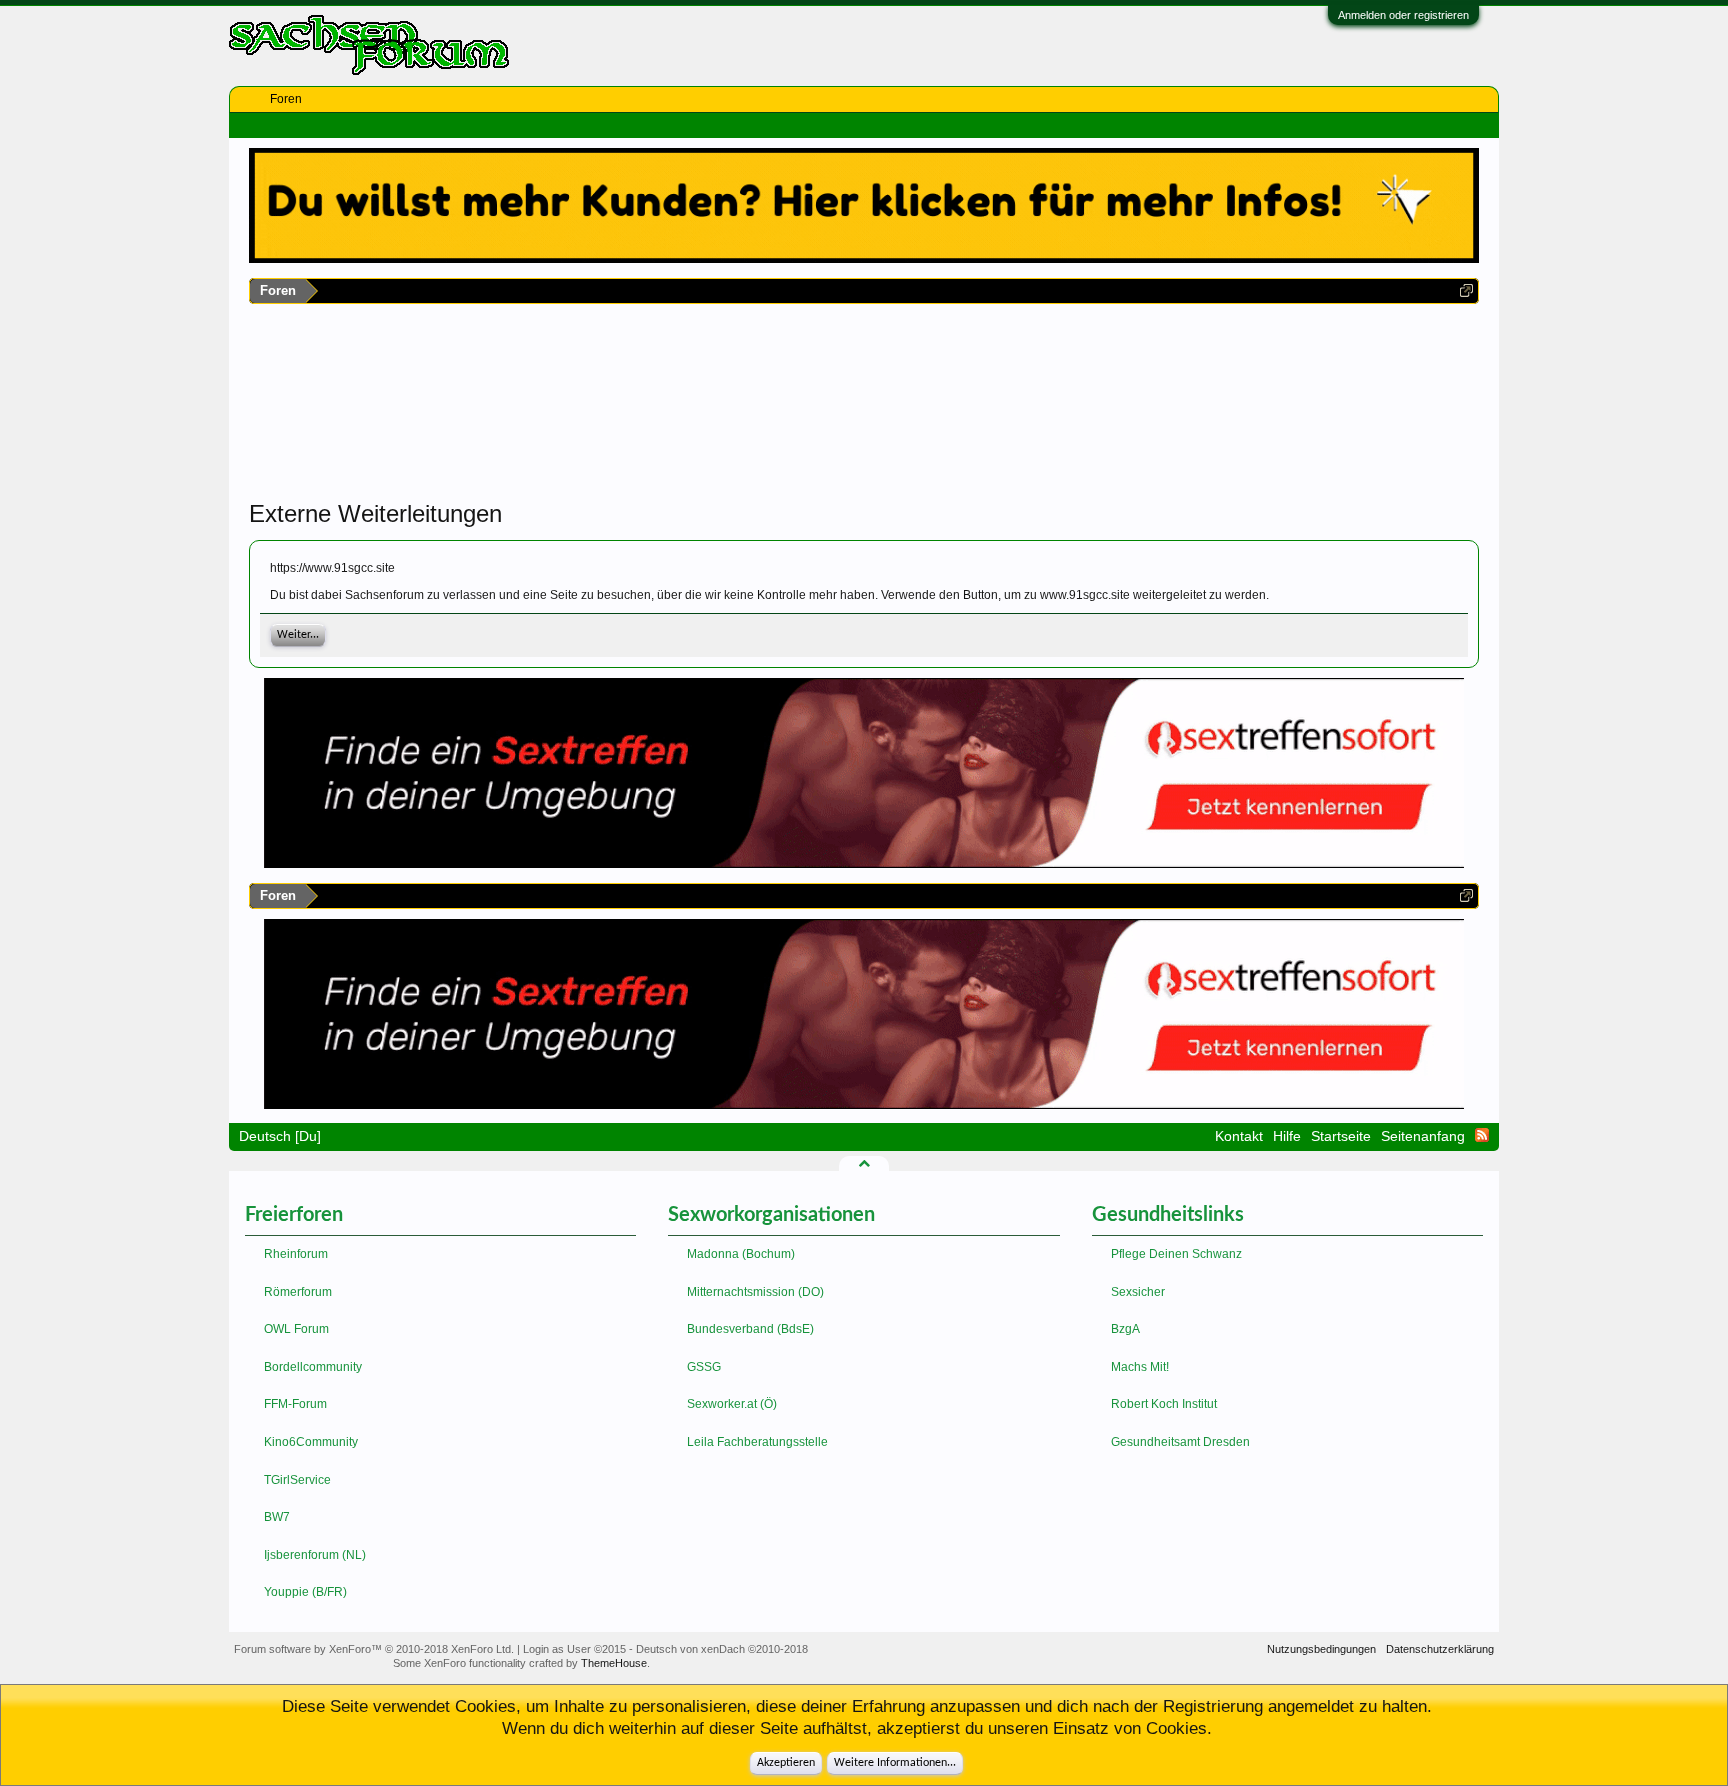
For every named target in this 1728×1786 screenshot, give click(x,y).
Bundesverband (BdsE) (750, 1329)
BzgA (1125, 1329)
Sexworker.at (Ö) (732, 1404)
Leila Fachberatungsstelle (757, 1442)
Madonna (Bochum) (741, 1254)
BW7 (277, 1517)
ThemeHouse (614, 1663)
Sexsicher (1138, 1292)
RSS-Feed (1482, 1135)
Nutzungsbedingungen (1321, 1649)
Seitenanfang (1423, 1136)
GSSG (704, 1367)
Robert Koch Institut (1164, 1404)
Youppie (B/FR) (305, 1592)
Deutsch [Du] (280, 1136)
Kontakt (1239, 1136)
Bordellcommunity (313, 1367)
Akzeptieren (786, 1763)
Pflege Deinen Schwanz (1176, 1254)
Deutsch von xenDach (722, 1649)
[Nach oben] (864, 1163)
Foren (286, 99)
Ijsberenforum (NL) (315, 1555)
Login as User (574, 1649)
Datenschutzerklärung (1440, 1649)
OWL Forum (296, 1329)
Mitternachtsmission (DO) (755, 1292)
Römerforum (298, 1292)
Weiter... (298, 635)
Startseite (1341, 1136)
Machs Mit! (1140, 1367)
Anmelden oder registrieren (1403, 15)
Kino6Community (311, 1442)
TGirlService (297, 1480)
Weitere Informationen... (895, 1763)
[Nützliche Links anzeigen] (1466, 290)
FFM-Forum (295, 1404)
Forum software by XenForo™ (374, 1649)
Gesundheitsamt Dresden (1180, 1442)
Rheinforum (296, 1254)
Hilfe (1287, 1136)
